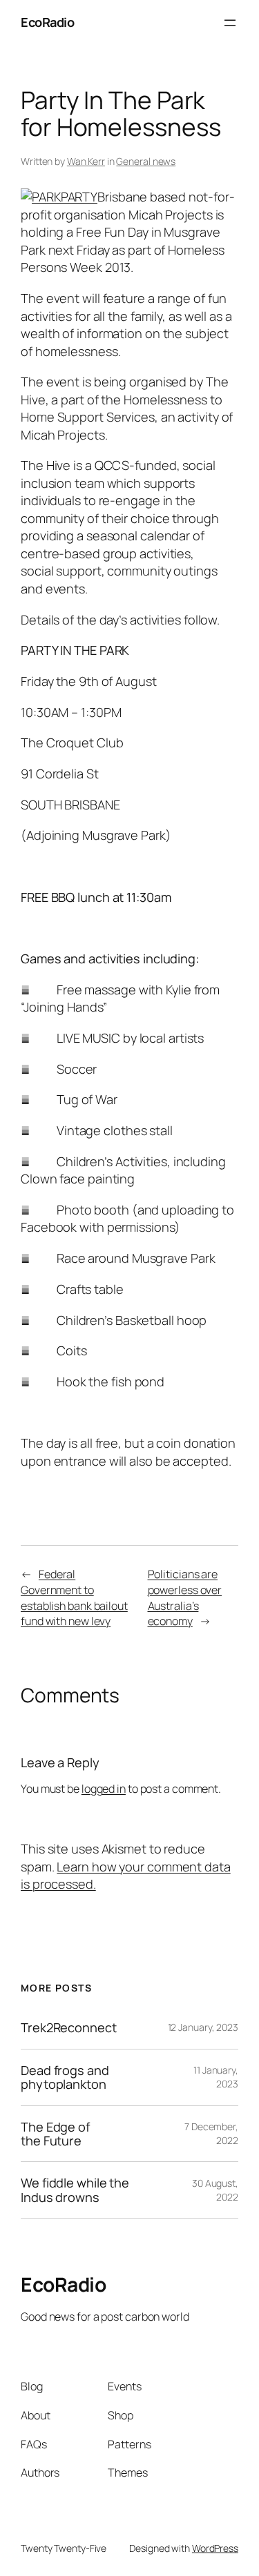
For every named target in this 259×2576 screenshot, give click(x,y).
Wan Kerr (86, 161)
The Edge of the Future (55, 2134)
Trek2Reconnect (69, 2027)
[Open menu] (230, 23)
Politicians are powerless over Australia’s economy (185, 1597)
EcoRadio (47, 22)
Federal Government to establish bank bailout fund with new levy (74, 1597)
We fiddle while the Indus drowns (75, 2190)
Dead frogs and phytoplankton (65, 2077)
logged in (104, 1789)
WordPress (215, 2548)
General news (146, 161)
